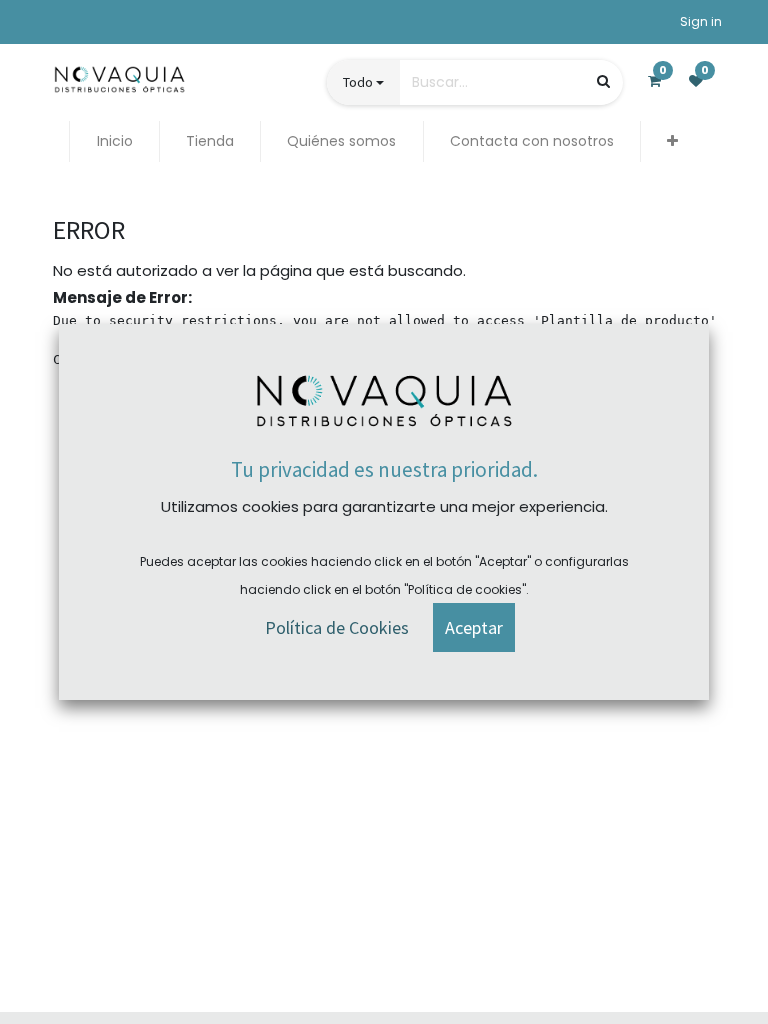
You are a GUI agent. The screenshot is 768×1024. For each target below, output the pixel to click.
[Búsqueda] (603, 81)
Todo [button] (358, 82)
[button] (672, 141)
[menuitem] (114, 141)
